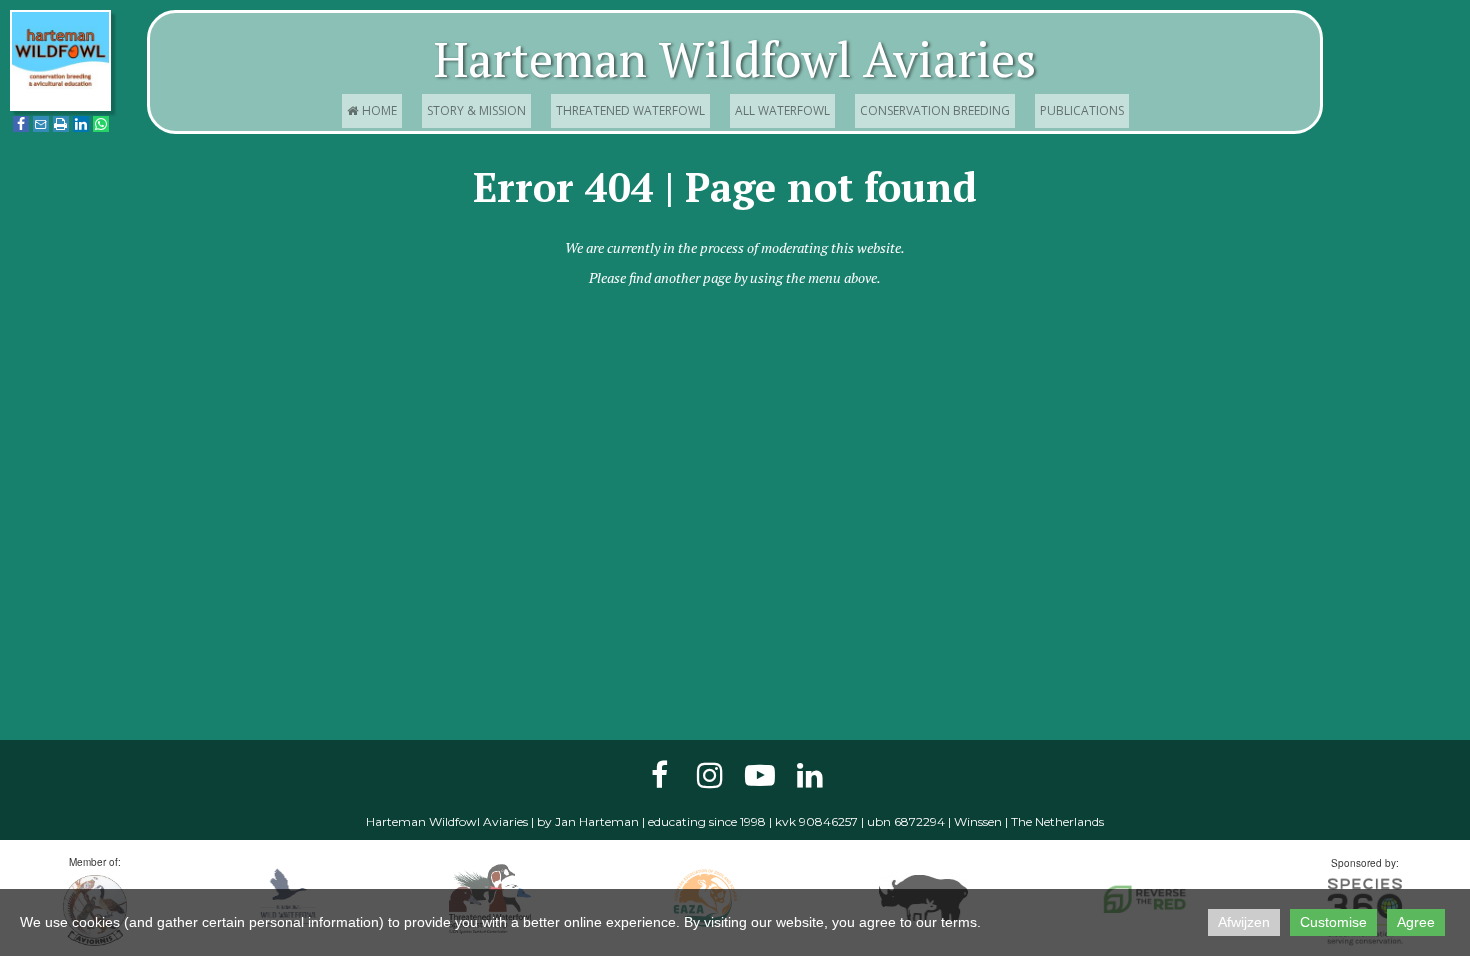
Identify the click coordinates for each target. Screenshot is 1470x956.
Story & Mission (476, 110)
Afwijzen (1244, 922)
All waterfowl (782, 110)
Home (372, 110)
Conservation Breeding (935, 110)
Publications (1082, 110)
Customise (1333, 922)
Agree (1416, 922)
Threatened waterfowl (630, 110)
